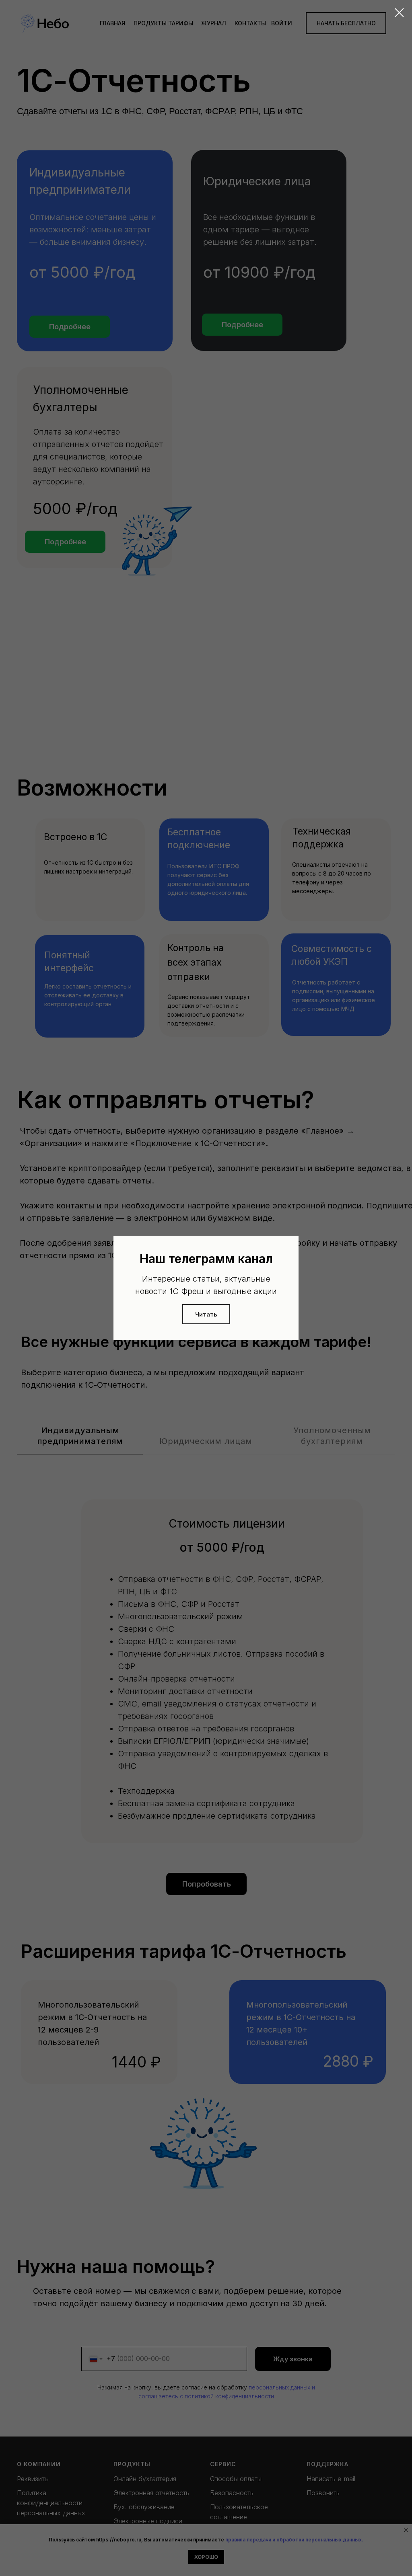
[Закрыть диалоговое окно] (399, 13)
